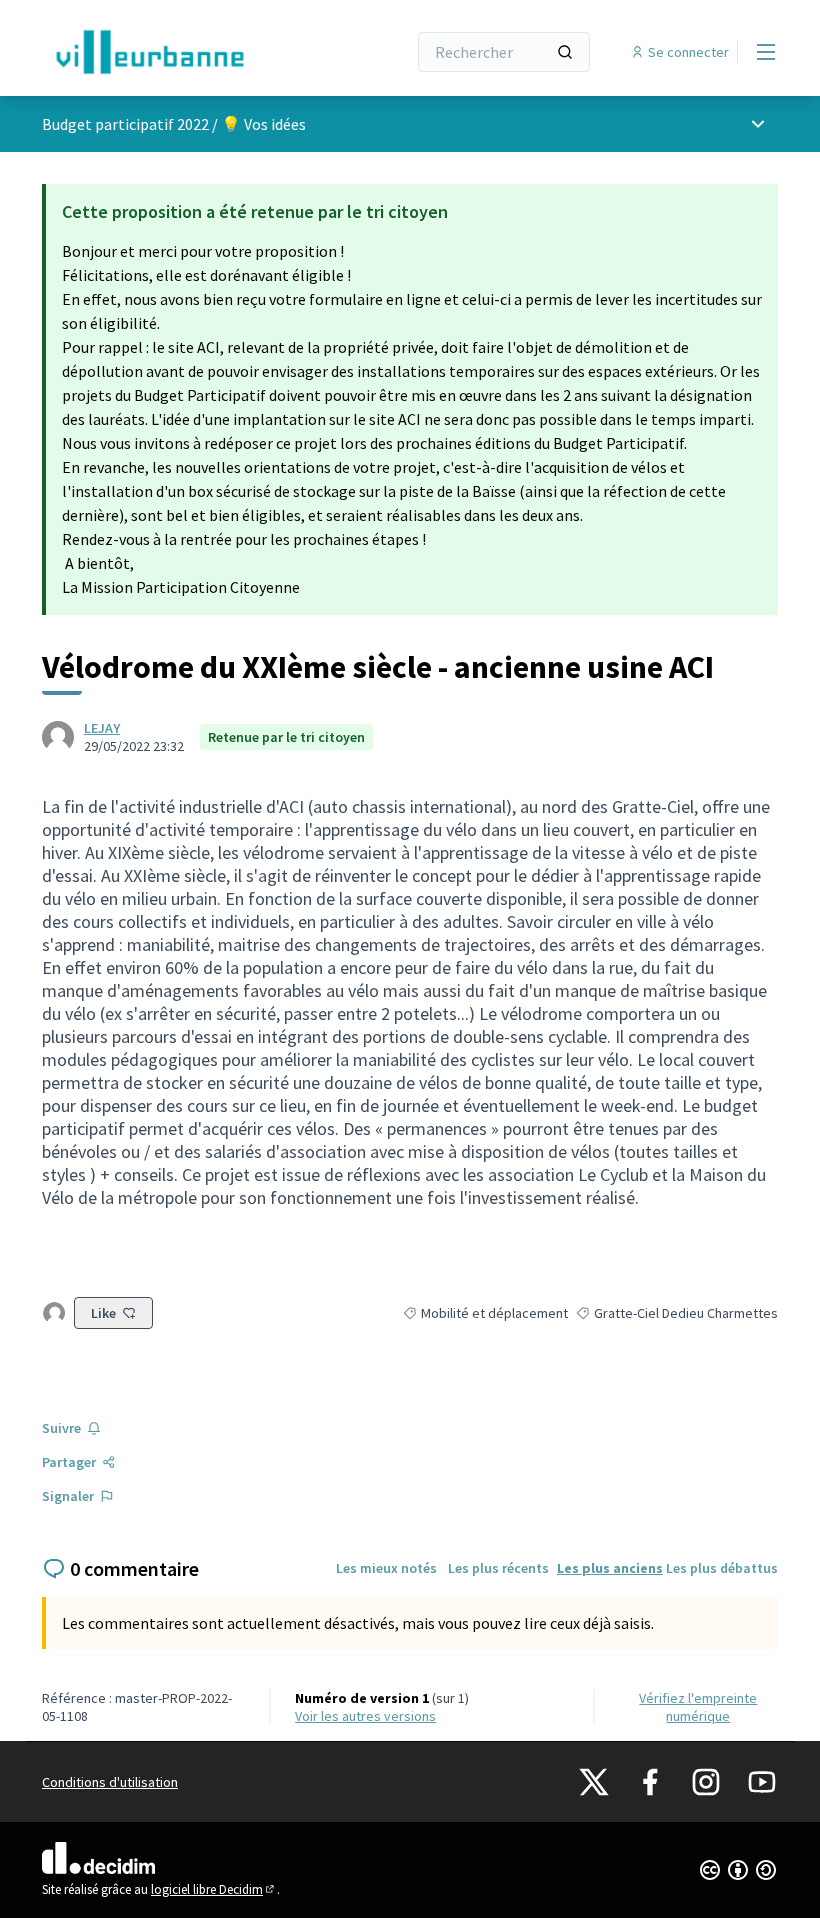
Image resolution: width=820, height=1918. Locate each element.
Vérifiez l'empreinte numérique (698, 1707)
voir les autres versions (365, 1716)
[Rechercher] (565, 52)
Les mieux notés (386, 1568)
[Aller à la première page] (175, 52)
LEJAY (102, 728)
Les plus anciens (610, 1568)
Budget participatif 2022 (125, 124)
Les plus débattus (722, 1568)
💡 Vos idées (263, 124)
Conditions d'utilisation (110, 1782)
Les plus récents (498, 1568)
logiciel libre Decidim (214, 1889)
